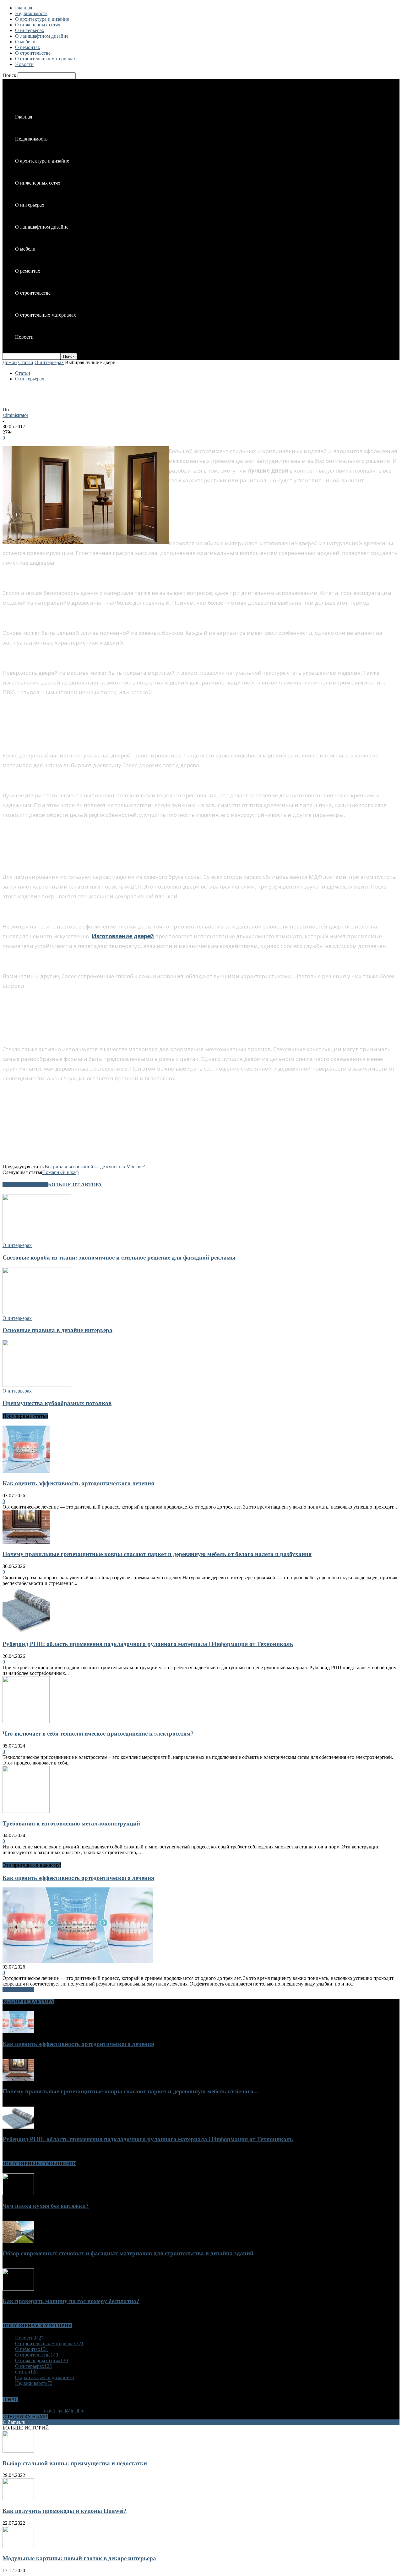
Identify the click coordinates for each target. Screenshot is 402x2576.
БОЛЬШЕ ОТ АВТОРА (75, 1185)
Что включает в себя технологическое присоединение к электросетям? (98, 1734)
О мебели (25, 42)
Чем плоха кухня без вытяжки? (46, 2206)
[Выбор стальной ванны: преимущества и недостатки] (18, 2451)
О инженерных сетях (38, 25)
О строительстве (33, 53)
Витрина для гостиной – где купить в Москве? (95, 1167)
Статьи (26, 362)
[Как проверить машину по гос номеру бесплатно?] (18, 2289)
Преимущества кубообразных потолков (57, 1403)
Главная (24, 8)
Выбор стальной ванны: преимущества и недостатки (75, 2463)
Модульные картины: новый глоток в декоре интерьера (79, 2558)
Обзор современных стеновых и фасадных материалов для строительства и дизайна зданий (128, 2253)
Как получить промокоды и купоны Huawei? (65, 2511)
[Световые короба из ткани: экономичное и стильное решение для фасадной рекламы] (37, 1240)
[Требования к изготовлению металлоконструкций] (26, 1811)
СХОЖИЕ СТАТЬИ (25, 1185)
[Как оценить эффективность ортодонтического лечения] (26, 1471)
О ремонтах (28, 47)
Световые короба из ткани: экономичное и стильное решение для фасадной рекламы (119, 1258)
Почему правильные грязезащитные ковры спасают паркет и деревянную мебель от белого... (130, 2091)
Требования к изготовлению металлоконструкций (71, 1823)
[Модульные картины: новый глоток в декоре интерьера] (18, 2546)
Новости (24, 64)
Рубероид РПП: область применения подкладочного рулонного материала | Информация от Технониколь (148, 1644)
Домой (10, 362)
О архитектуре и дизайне (42, 19)
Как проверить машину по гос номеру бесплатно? (71, 2301)
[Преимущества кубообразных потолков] (37, 1385)
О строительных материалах (46, 59)
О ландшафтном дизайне (42, 36)
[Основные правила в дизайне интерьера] (37, 1313)
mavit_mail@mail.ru (64, 2411)
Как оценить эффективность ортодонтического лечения (78, 1483)
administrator (15, 415)
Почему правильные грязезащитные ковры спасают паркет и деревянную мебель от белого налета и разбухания (157, 1554)
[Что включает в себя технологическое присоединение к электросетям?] (26, 1722)
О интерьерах (30, 30)
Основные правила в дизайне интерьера (57, 1330)
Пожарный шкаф (60, 1172)
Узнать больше (18, 1989)
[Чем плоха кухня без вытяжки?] (18, 2194)
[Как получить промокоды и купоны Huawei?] (18, 2498)
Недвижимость (31, 13)
